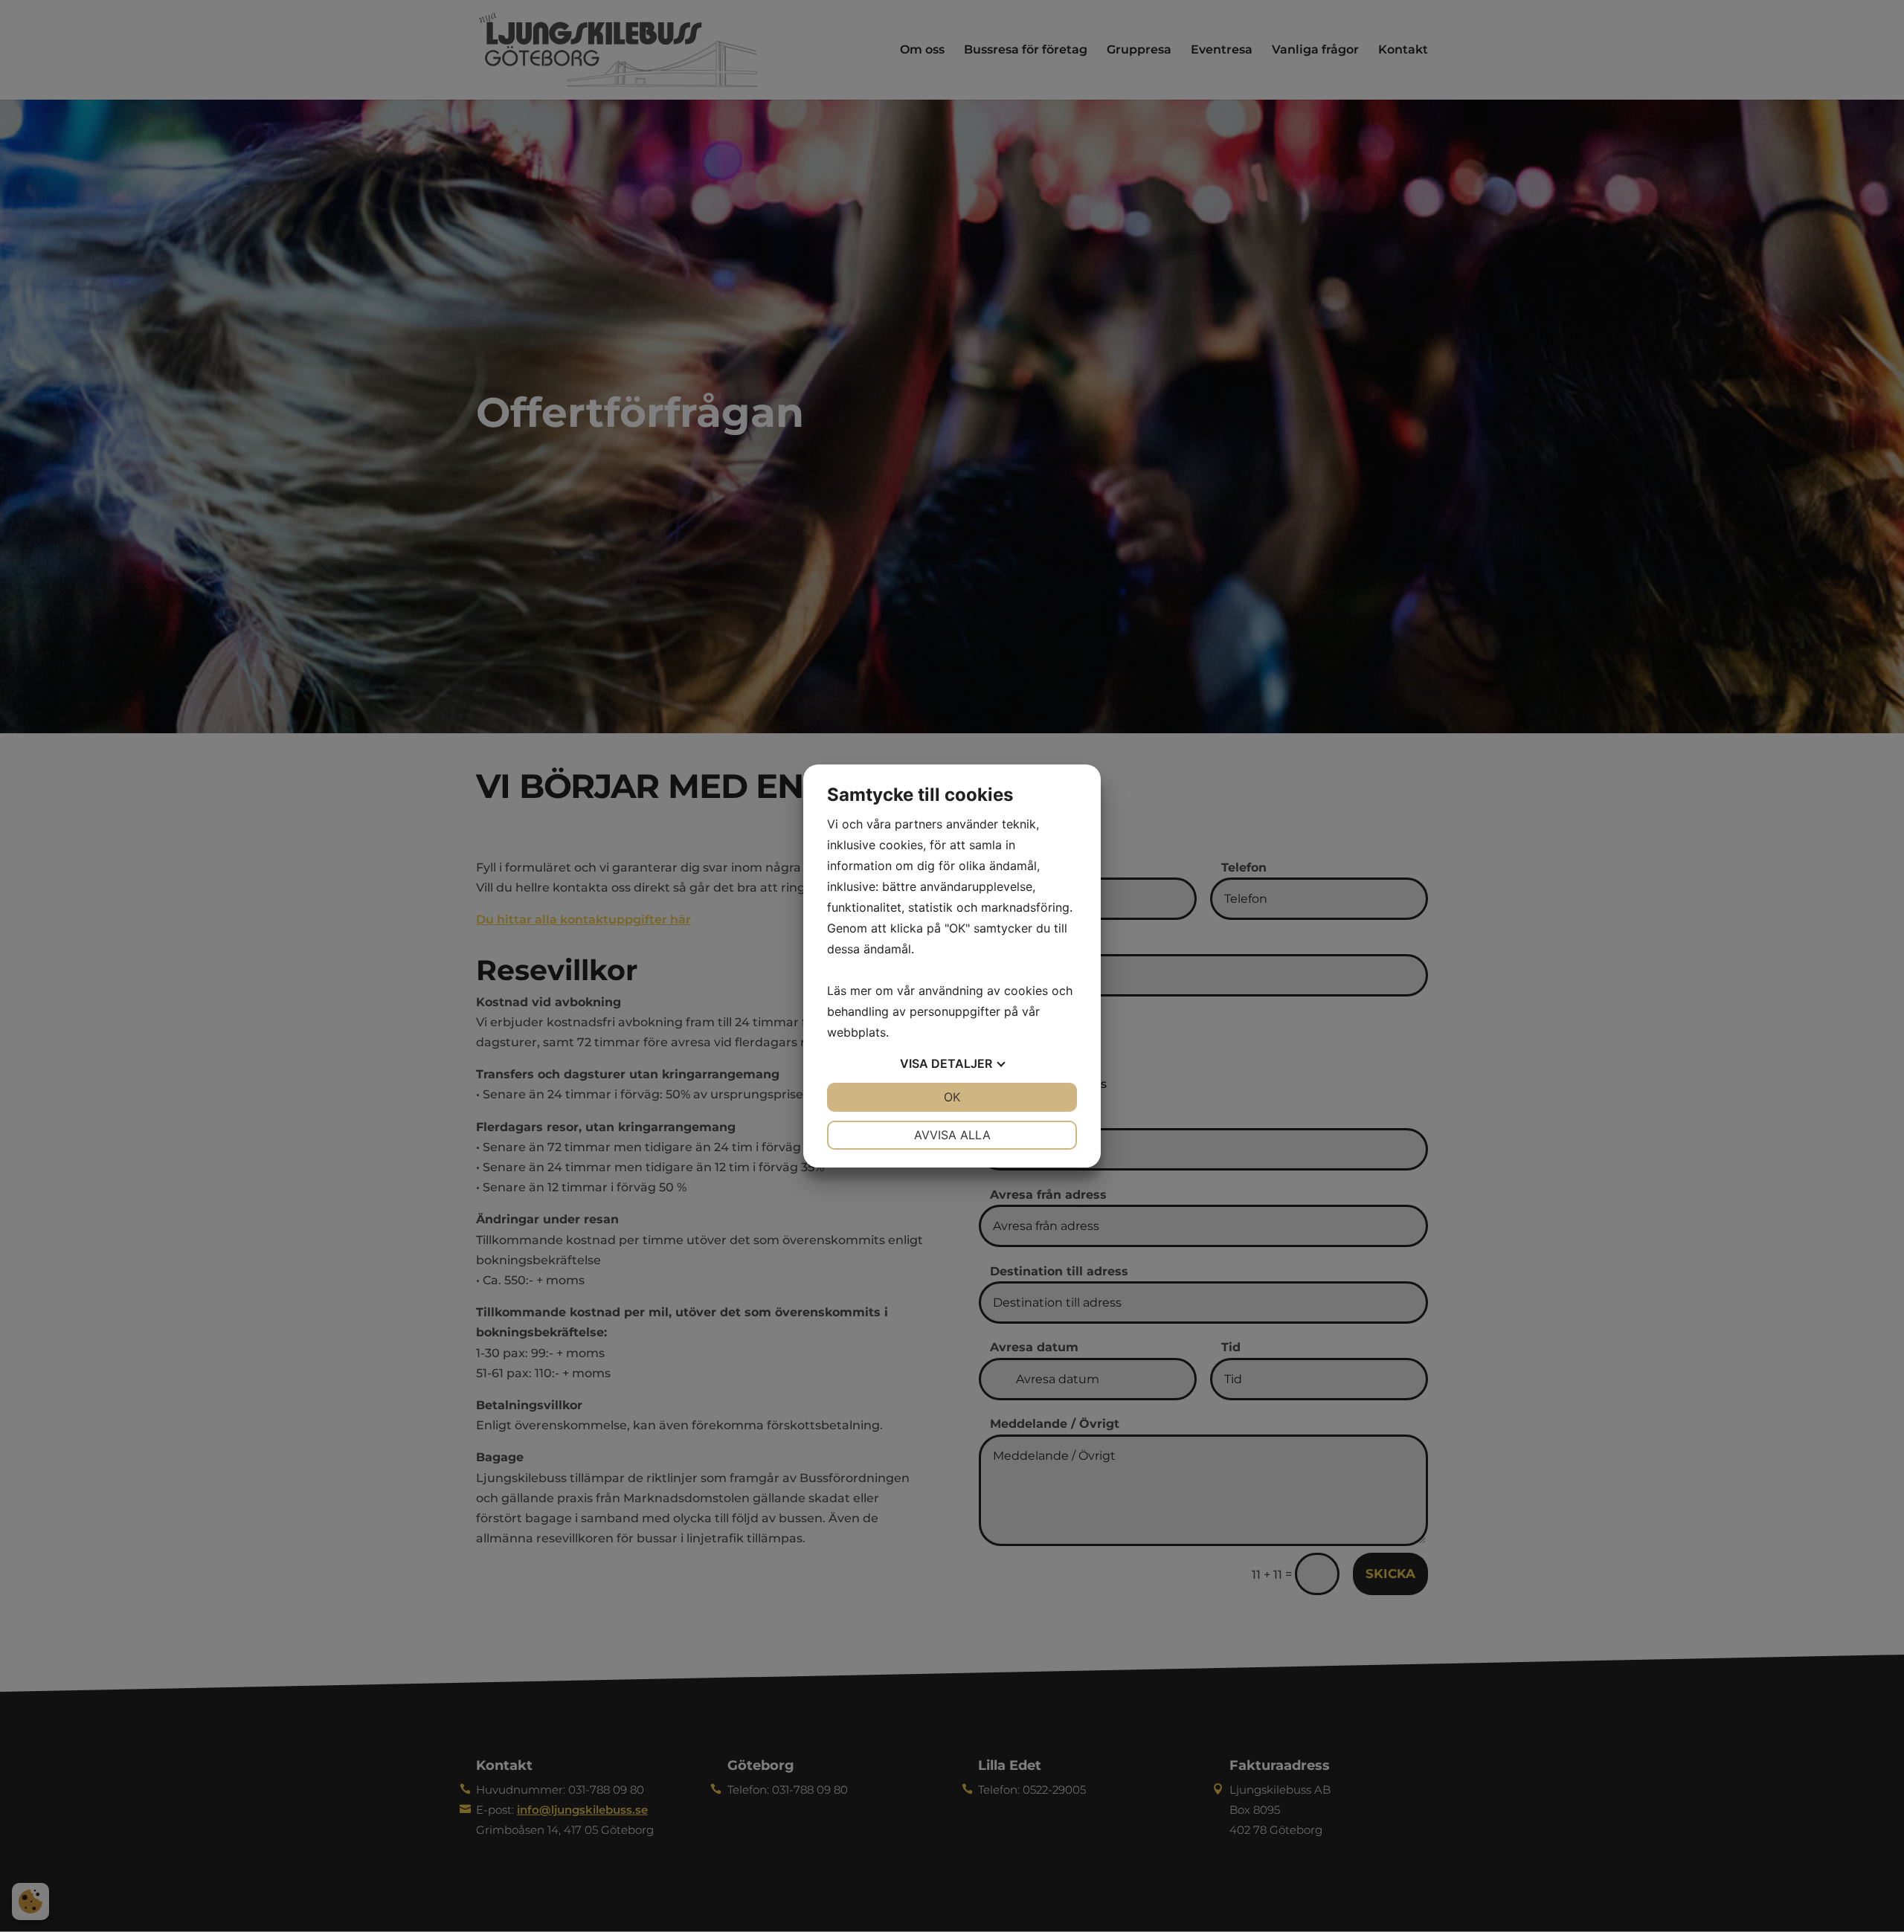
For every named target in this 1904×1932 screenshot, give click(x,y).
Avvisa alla (952, 1135)
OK (952, 1097)
